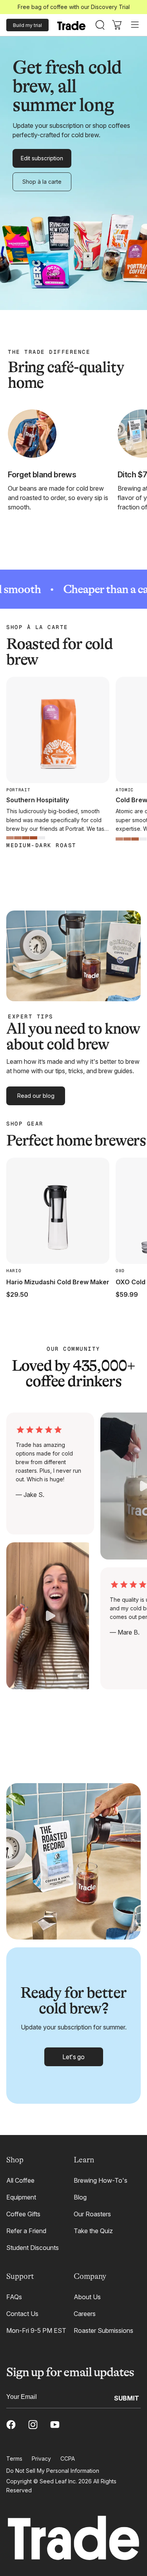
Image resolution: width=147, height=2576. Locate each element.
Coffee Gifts (23, 2214)
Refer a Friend (26, 2231)
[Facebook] (11, 2425)
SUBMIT (127, 2398)
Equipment (21, 2197)
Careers (85, 2314)
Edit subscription (42, 158)
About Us (87, 2297)
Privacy (41, 2459)
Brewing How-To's (101, 2180)
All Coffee (20, 2180)
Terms (14, 2459)
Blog (80, 2197)
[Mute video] (81, 1676)
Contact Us (22, 2314)
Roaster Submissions (103, 2330)
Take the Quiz (93, 2231)
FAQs (14, 2297)
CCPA (68, 2459)
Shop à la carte (42, 182)
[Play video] (50, 1616)
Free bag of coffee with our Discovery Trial (74, 7)
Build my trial (27, 25)
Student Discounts (33, 2248)
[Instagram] (33, 2425)
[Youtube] (55, 2425)
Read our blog (36, 1096)
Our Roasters (92, 2214)
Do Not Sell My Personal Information (53, 2471)
